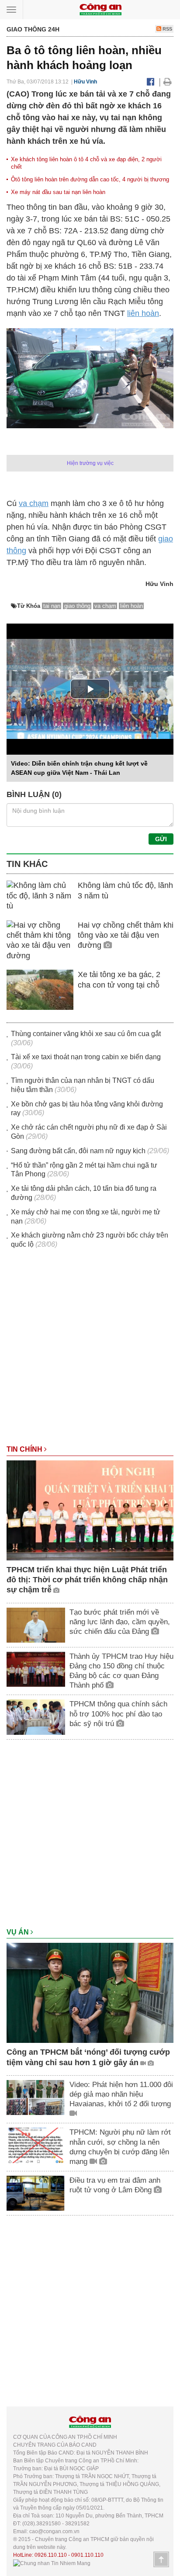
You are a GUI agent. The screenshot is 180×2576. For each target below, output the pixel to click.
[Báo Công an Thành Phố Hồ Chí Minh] (100, 9)
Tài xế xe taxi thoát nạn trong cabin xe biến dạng (86, 1057)
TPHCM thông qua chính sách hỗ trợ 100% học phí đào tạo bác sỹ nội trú (118, 1714)
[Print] (168, 82)
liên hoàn (143, 313)
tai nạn (52, 606)
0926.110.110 (51, 2555)
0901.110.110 (87, 2555)
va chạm (34, 503)
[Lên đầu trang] (161, 2559)
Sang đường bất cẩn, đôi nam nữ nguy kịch (78, 1151)
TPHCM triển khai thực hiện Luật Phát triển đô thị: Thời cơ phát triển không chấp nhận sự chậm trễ (87, 1580)
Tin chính (25, 1449)
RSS (167, 29)
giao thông (77, 606)
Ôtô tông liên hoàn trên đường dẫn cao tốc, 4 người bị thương (90, 179)
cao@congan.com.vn (54, 2531)
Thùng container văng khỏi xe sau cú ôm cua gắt (86, 1034)
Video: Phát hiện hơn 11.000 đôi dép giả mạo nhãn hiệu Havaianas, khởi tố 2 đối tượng (121, 2094)
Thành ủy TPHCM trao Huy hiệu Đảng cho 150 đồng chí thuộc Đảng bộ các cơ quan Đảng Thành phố (121, 1671)
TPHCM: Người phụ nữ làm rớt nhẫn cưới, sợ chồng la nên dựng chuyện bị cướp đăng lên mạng (120, 2147)
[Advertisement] (90, 1351)
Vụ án (19, 1932)
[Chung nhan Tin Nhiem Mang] (52, 2563)
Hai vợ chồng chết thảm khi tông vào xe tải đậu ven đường (126, 935)
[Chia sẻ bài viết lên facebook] (151, 82)
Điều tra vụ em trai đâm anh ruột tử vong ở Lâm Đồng (115, 2185)
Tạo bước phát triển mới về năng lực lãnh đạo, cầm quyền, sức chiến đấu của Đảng (120, 1622)
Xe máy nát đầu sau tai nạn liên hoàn (58, 192)
